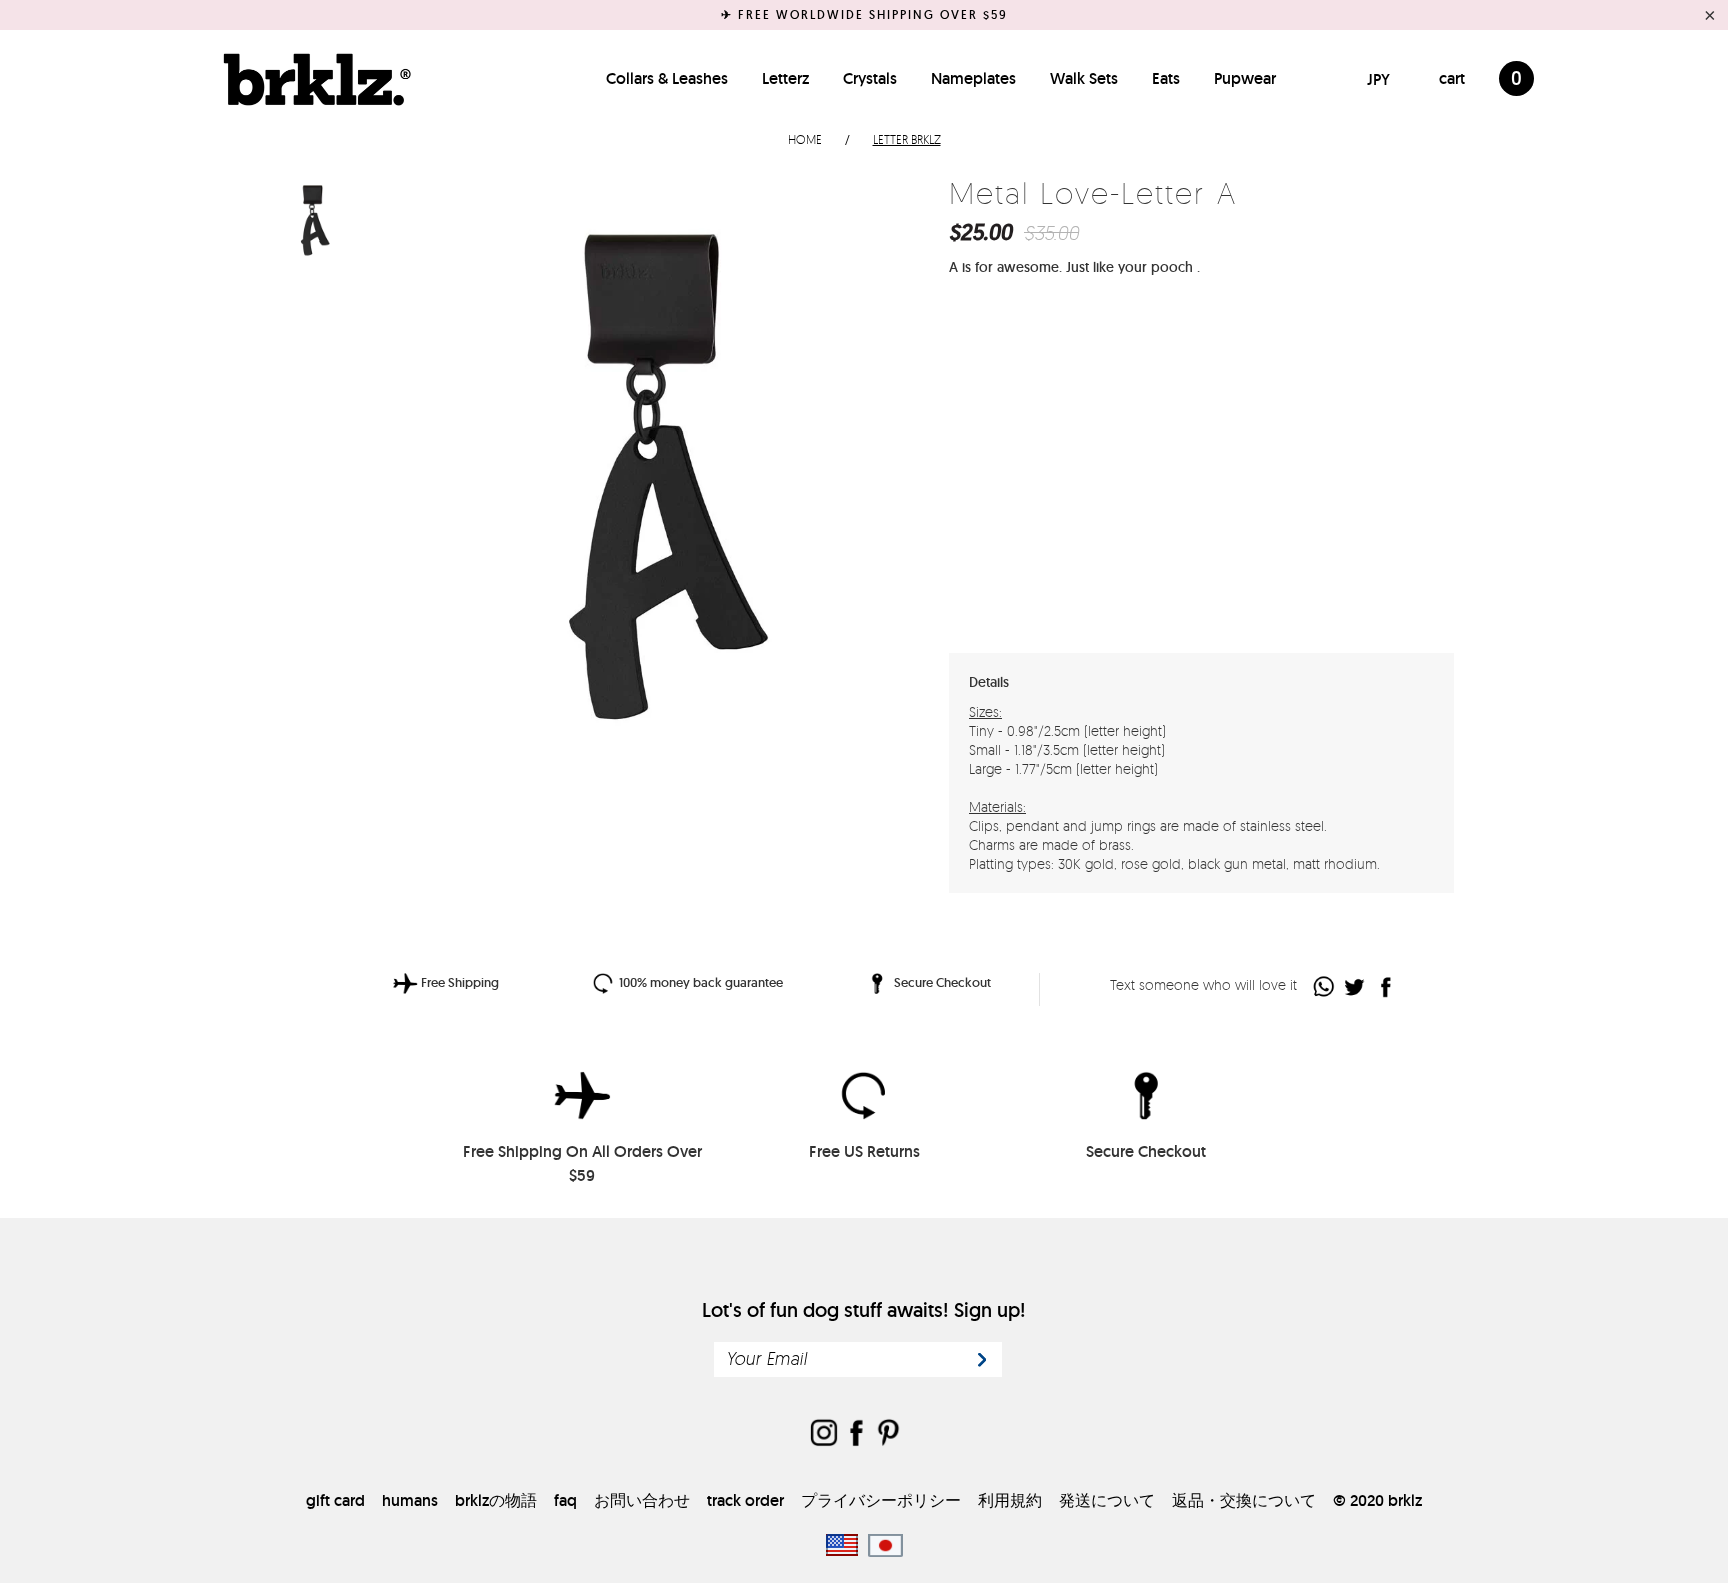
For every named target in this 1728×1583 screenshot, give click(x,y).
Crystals (870, 78)
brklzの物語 (496, 1500)
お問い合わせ (642, 1500)
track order (745, 1500)
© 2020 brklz (1377, 1500)
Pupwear (1245, 78)
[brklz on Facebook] (856, 1434)
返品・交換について (1244, 1500)
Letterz (785, 78)
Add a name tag (1011, 579)
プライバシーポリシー (881, 1500)
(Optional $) (1116, 578)
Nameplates (973, 78)
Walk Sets (1084, 78)
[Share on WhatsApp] (1324, 986)
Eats (1166, 78)
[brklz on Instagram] (824, 1434)
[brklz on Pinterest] (888, 1434)
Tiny (1024, 367)
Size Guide (1400, 366)
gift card (335, 1500)
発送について (1107, 1500)
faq (565, 1500)
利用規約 (1010, 1500)
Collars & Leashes (667, 78)
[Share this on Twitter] (1355, 986)
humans (410, 1500)
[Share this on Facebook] (1386, 986)
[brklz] (312, 79)
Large (1144, 367)
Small (1085, 367)
